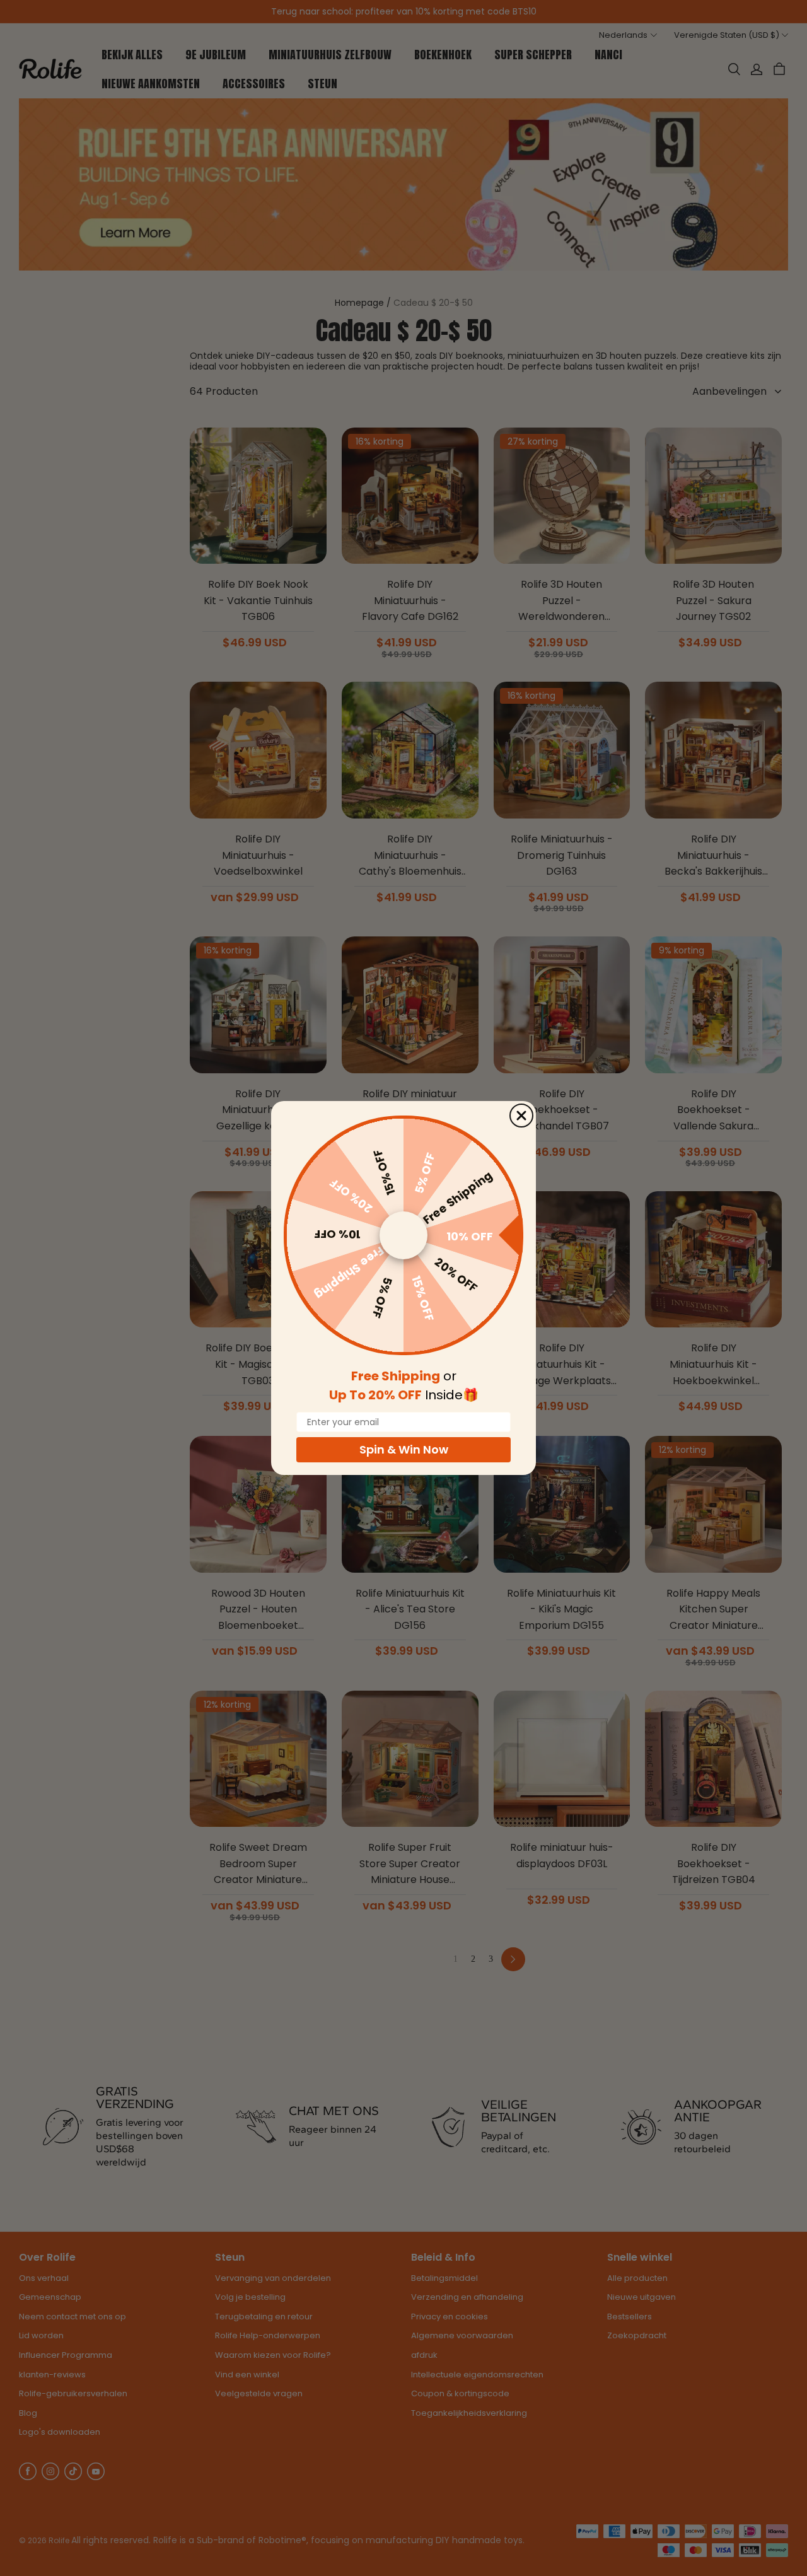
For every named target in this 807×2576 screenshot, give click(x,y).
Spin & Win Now (404, 1449)
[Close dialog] (521, 1116)
